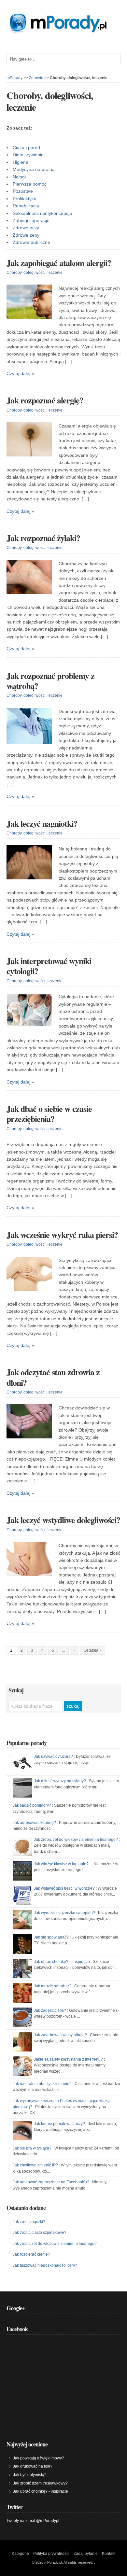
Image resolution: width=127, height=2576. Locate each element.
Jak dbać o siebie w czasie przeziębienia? (49, 1114)
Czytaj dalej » (20, 373)
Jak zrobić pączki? (29, 2222)
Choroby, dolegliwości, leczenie (35, 273)
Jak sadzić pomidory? (32, 1805)
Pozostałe (23, 191)
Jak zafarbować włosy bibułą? (60, 2035)
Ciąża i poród (26, 147)
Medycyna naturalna (34, 169)
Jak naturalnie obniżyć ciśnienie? (42, 2084)
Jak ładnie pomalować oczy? (59, 2124)
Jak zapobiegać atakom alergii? (59, 263)
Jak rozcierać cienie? (31, 2254)
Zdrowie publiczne (31, 242)
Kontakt (109, 2554)
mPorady (14, 78)
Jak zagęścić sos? (50, 2010)
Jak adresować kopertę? (34, 1823)
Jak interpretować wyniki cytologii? (49, 966)
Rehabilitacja (26, 206)
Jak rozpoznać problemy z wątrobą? (50, 681)
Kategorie (20, 2554)
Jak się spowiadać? (51, 1937)
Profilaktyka (25, 199)
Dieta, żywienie (28, 155)
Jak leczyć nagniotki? (42, 823)
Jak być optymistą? (30, 2475)
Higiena (21, 162)
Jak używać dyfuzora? (53, 1757)
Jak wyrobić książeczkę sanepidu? (64, 1913)
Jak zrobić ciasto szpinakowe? (40, 2233)
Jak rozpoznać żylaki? (43, 538)
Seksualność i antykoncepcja (42, 213)
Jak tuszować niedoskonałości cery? (45, 2265)
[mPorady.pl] (63, 32)
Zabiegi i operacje (31, 220)
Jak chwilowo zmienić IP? (35, 2165)
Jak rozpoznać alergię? (45, 400)
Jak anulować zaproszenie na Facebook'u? (51, 2182)
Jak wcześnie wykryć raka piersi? (62, 1235)
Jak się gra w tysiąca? (32, 2148)
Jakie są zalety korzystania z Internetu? (68, 2059)
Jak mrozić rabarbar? (53, 1986)
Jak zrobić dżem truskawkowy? (40, 2483)
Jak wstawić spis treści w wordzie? (64, 1888)
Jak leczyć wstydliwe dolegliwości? (63, 1520)
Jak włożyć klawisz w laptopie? (61, 1864)
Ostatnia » (93, 1650)
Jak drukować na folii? (33, 2466)
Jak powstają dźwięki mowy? (39, 2458)
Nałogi (19, 177)
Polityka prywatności (51, 2554)
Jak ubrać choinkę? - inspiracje (41, 2491)
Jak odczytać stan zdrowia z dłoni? (53, 1377)
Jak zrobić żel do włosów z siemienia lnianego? (76, 1840)
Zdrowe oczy (26, 228)
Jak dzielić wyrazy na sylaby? (60, 1781)
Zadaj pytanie (86, 2554)
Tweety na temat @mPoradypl (33, 2521)
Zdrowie (36, 78)
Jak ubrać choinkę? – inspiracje (62, 1962)
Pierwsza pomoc (30, 184)
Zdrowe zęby (26, 235)
